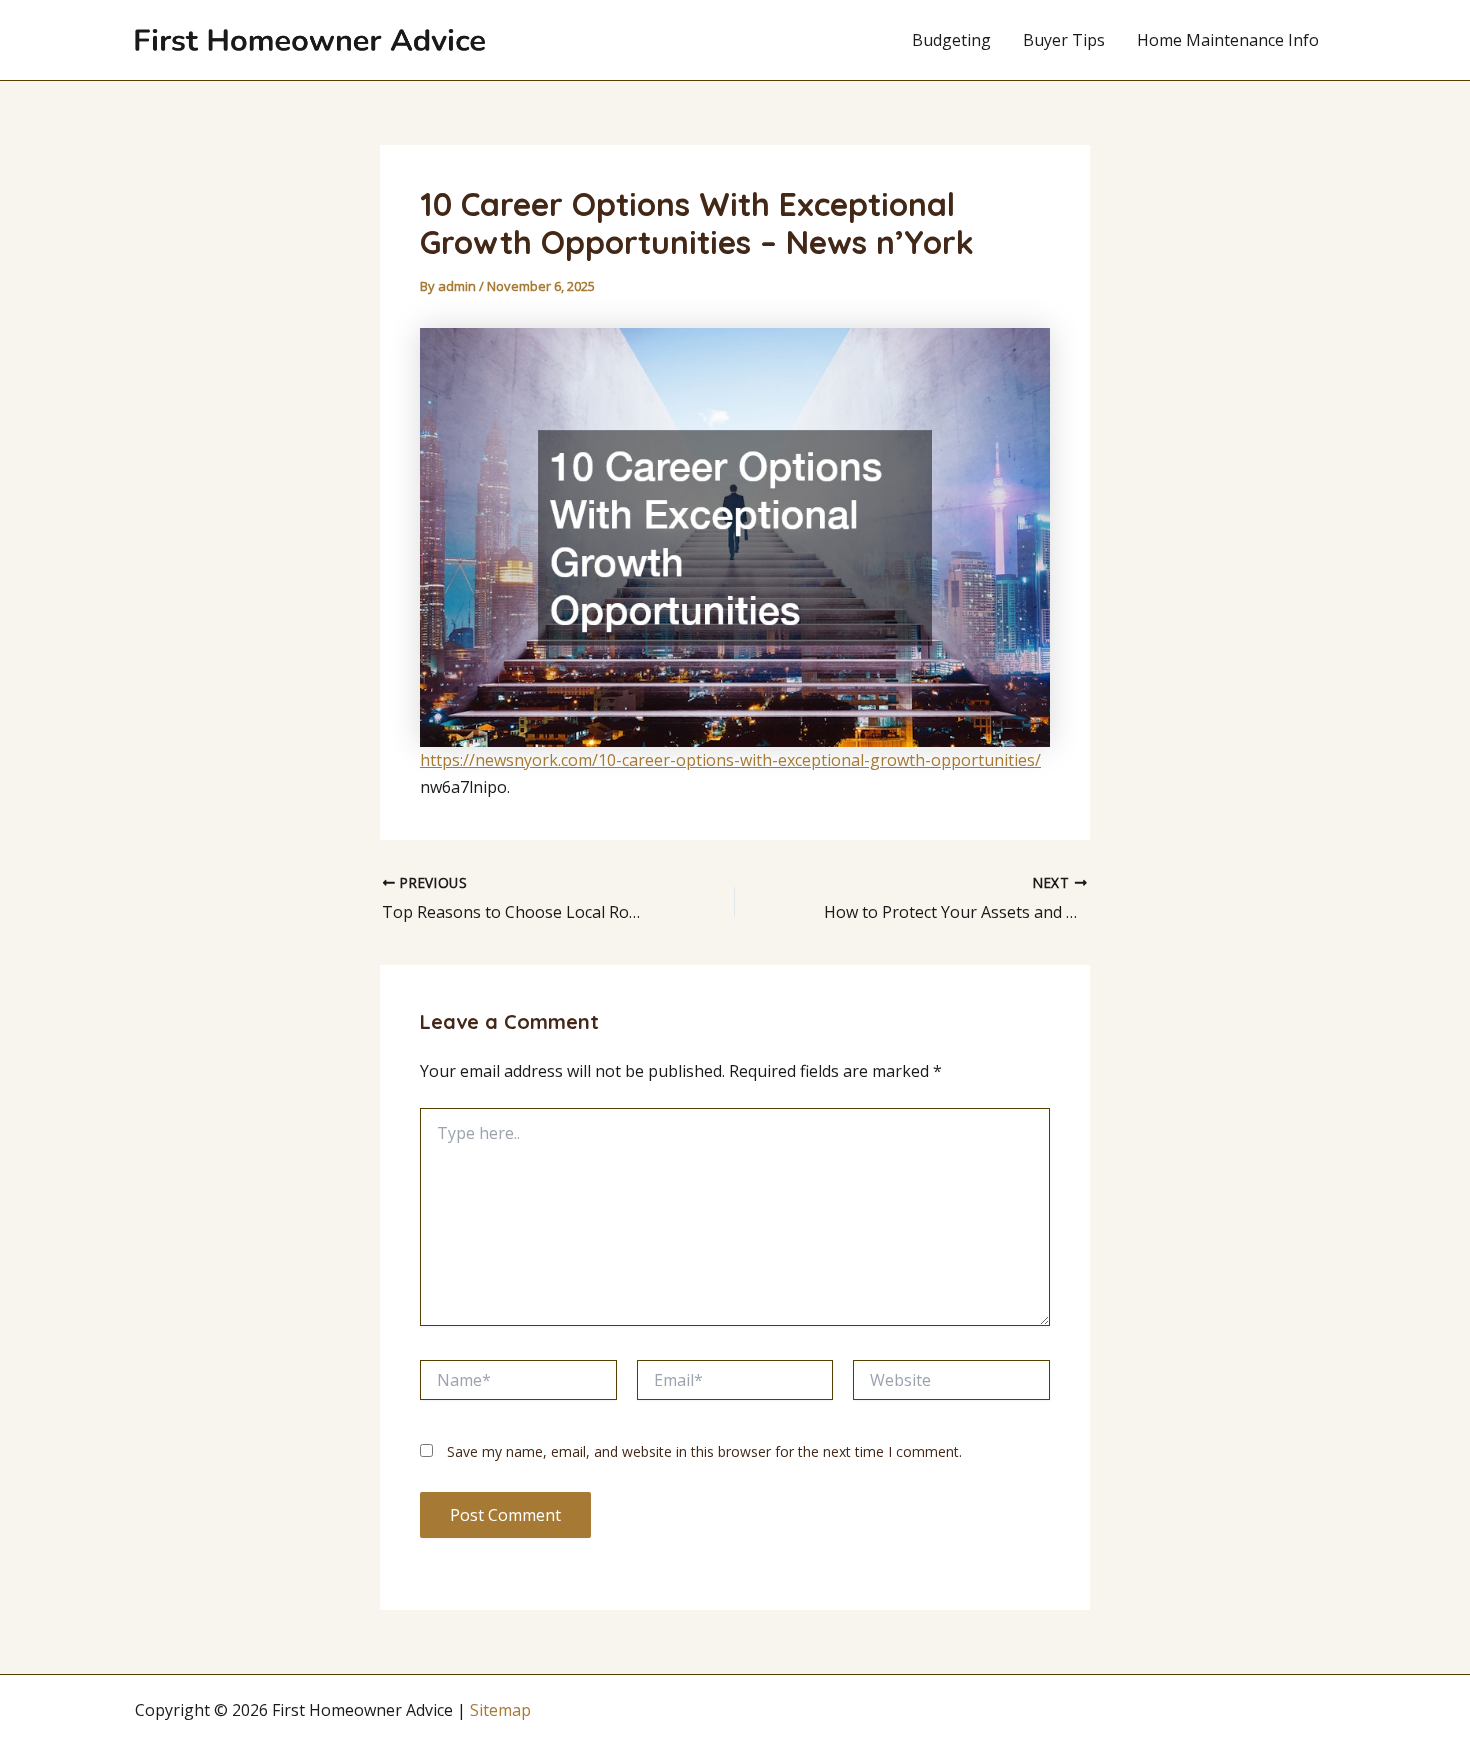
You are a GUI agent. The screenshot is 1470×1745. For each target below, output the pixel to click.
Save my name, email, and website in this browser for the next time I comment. (704, 1451)
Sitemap (500, 1710)
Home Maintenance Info (1228, 40)
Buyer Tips (1064, 40)
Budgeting (951, 40)
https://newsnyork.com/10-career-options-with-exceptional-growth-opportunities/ (730, 760)
